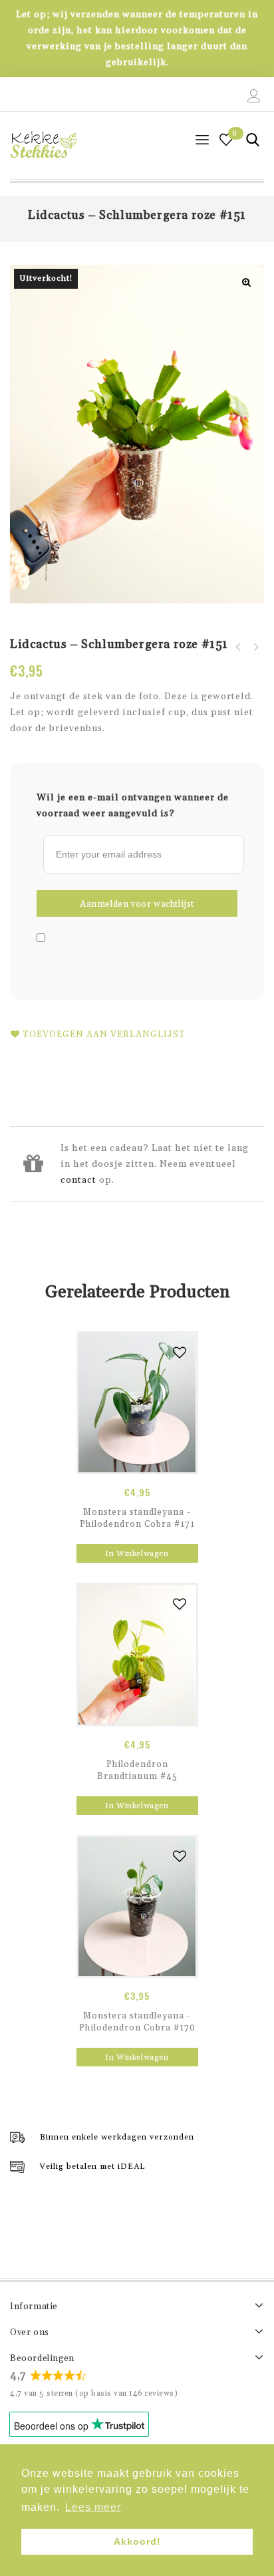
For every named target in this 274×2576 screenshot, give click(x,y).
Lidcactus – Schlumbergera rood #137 (255, 647)
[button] (247, 282)
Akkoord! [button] (137, 2541)
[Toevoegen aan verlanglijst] (180, 1353)
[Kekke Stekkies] (43, 145)
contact (78, 1180)
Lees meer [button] (93, 2507)
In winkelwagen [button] (137, 1554)
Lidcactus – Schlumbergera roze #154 (238, 647)
